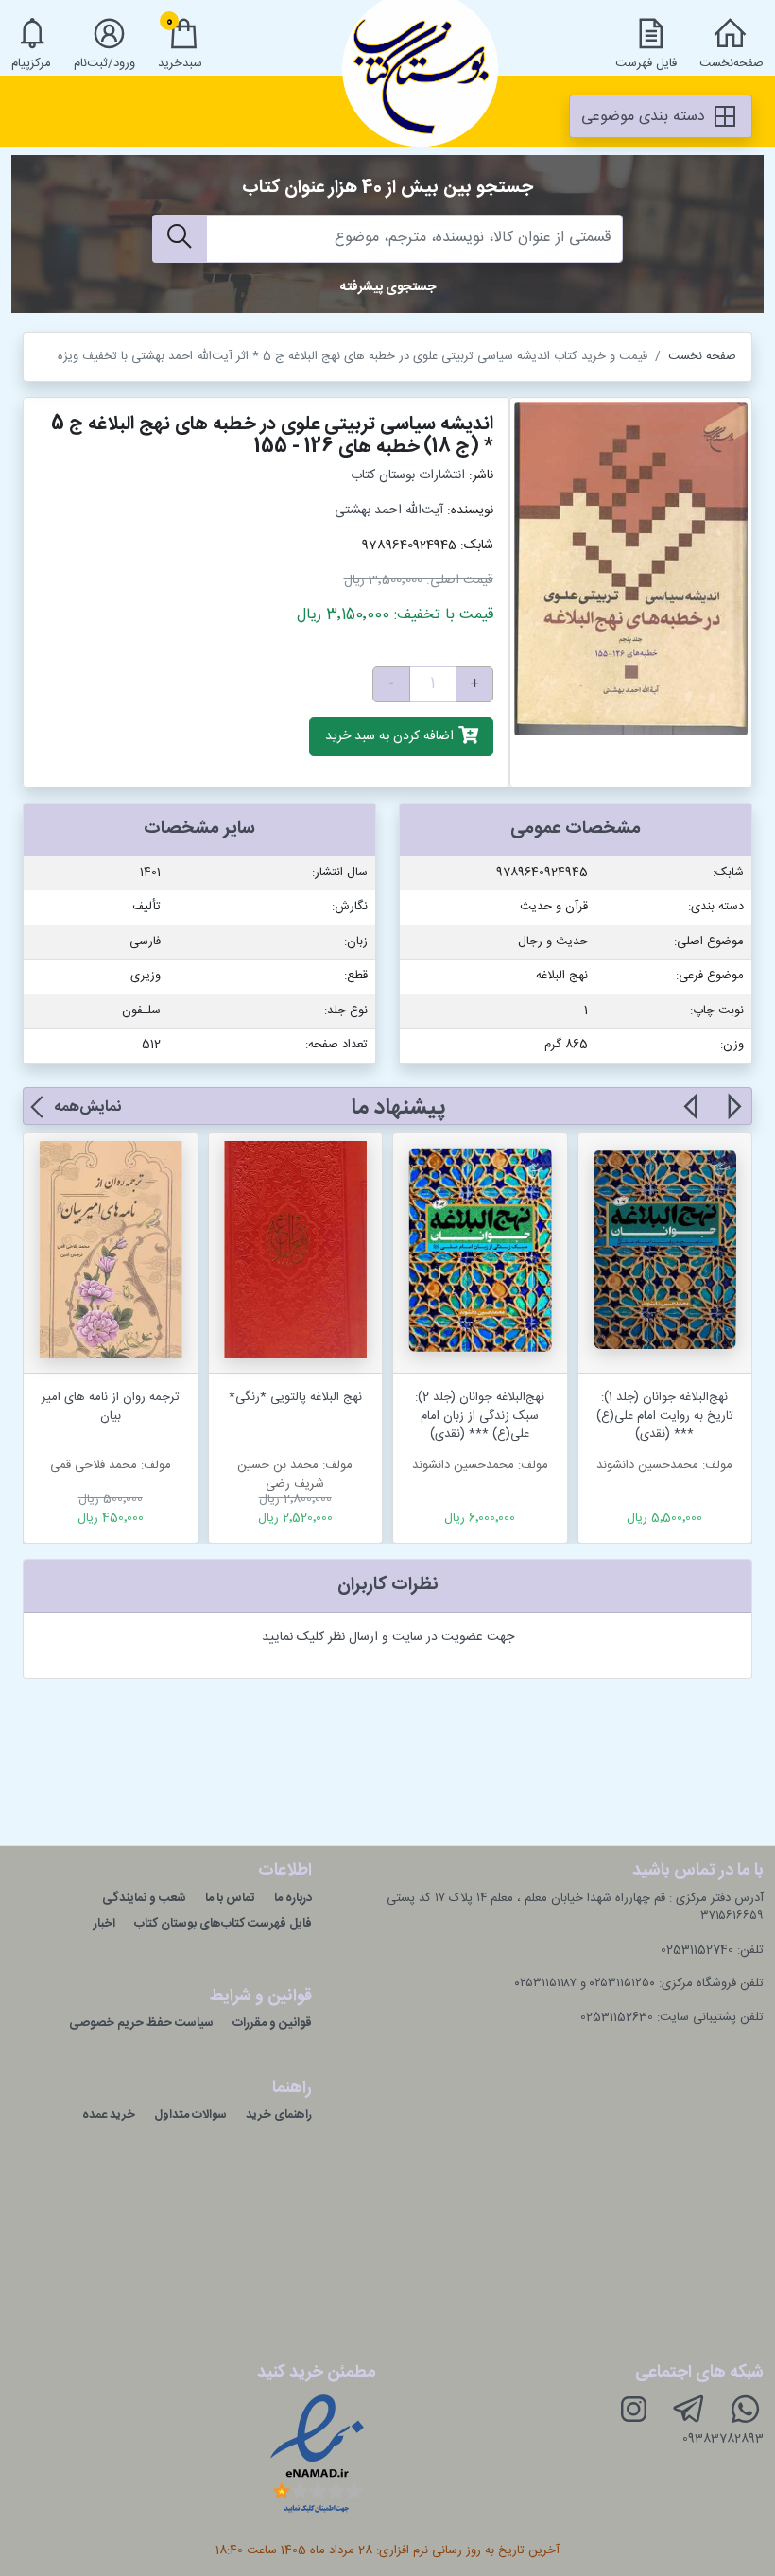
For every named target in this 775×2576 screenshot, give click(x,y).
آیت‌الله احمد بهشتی (389, 510)
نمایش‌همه (87, 1107)
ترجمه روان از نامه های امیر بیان (111, 1407)
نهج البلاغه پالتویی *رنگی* (295, 1397)
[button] (733, 1117)
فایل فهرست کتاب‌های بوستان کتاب (223, 1924)
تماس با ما (230, 1898)
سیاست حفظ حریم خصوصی (141, 2023)
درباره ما (293, 1898)
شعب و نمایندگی (144, 1898)
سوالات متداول (190, 2115)
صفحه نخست (702, 356)
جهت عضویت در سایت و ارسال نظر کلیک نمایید (388, 1637)
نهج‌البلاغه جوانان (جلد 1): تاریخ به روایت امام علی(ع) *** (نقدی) (665, 1416)
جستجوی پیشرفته (388, 287)
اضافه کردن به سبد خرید (391, 737)
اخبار (104, 1924)
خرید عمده (109, 2115)
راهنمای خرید (279, 2115)
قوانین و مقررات (272, 2023)
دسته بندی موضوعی (646, 117)
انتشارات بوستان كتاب (408, 475)
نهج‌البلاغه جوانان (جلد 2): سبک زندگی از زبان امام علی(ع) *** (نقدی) (480, 1416)
